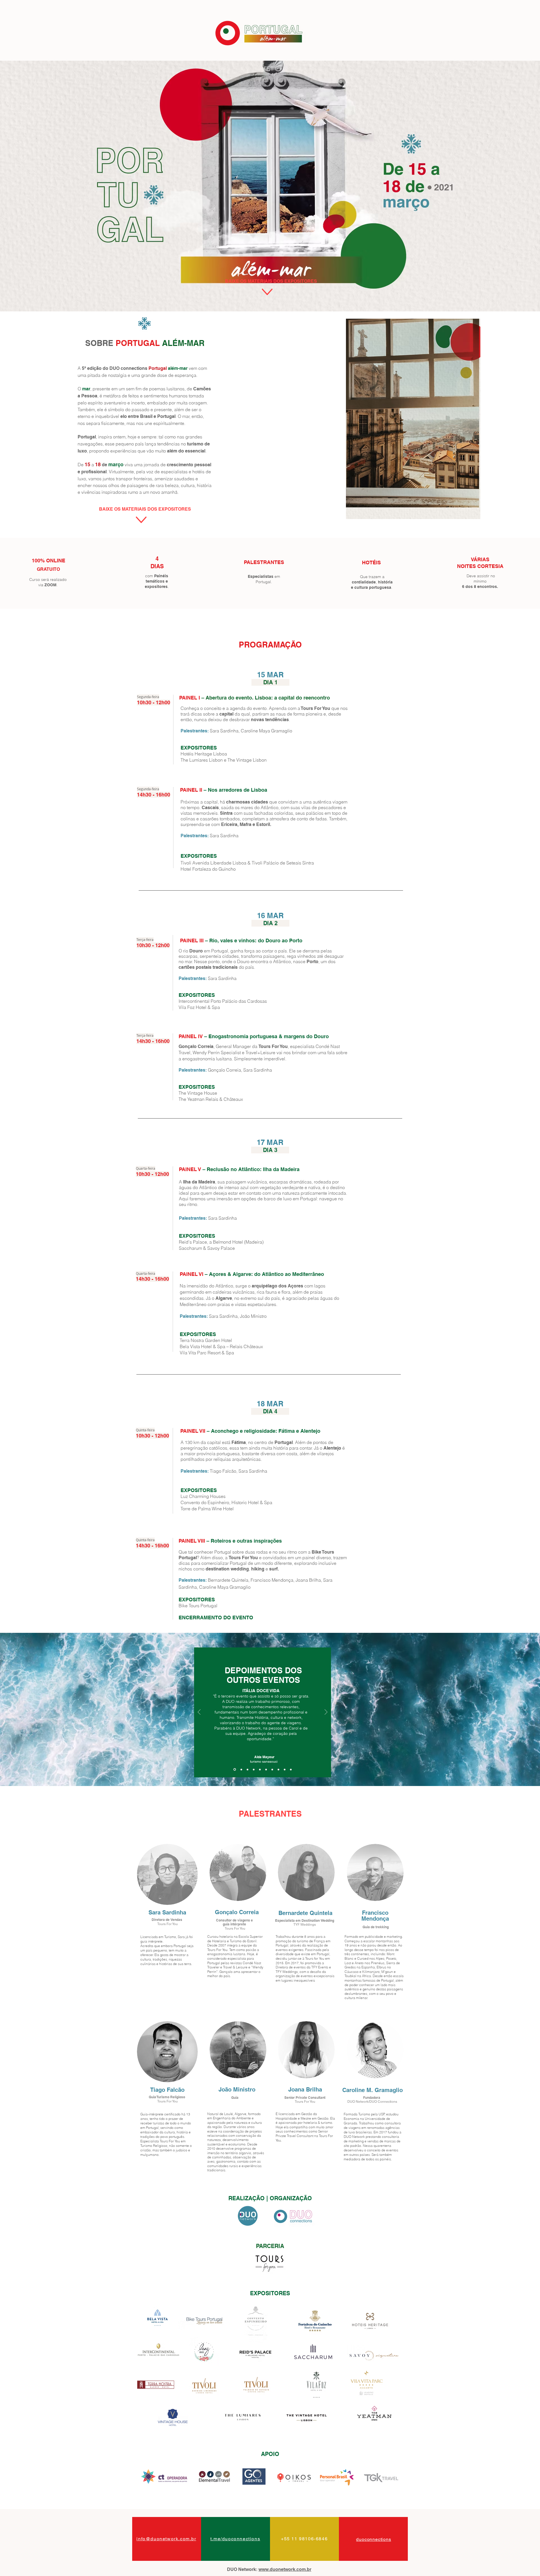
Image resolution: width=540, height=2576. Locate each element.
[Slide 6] (254, 1769)
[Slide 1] (234, 1769)
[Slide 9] (285, 1769)
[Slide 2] (241, 1770)
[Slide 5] (247, 1769)
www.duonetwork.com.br (285, 2569)
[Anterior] (199, 1713)
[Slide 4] (266, 1769)
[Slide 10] (291, 1769)
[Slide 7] (272, 1769)
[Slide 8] (278, 1769)
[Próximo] (326, 1713)
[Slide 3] (260, 1769)
